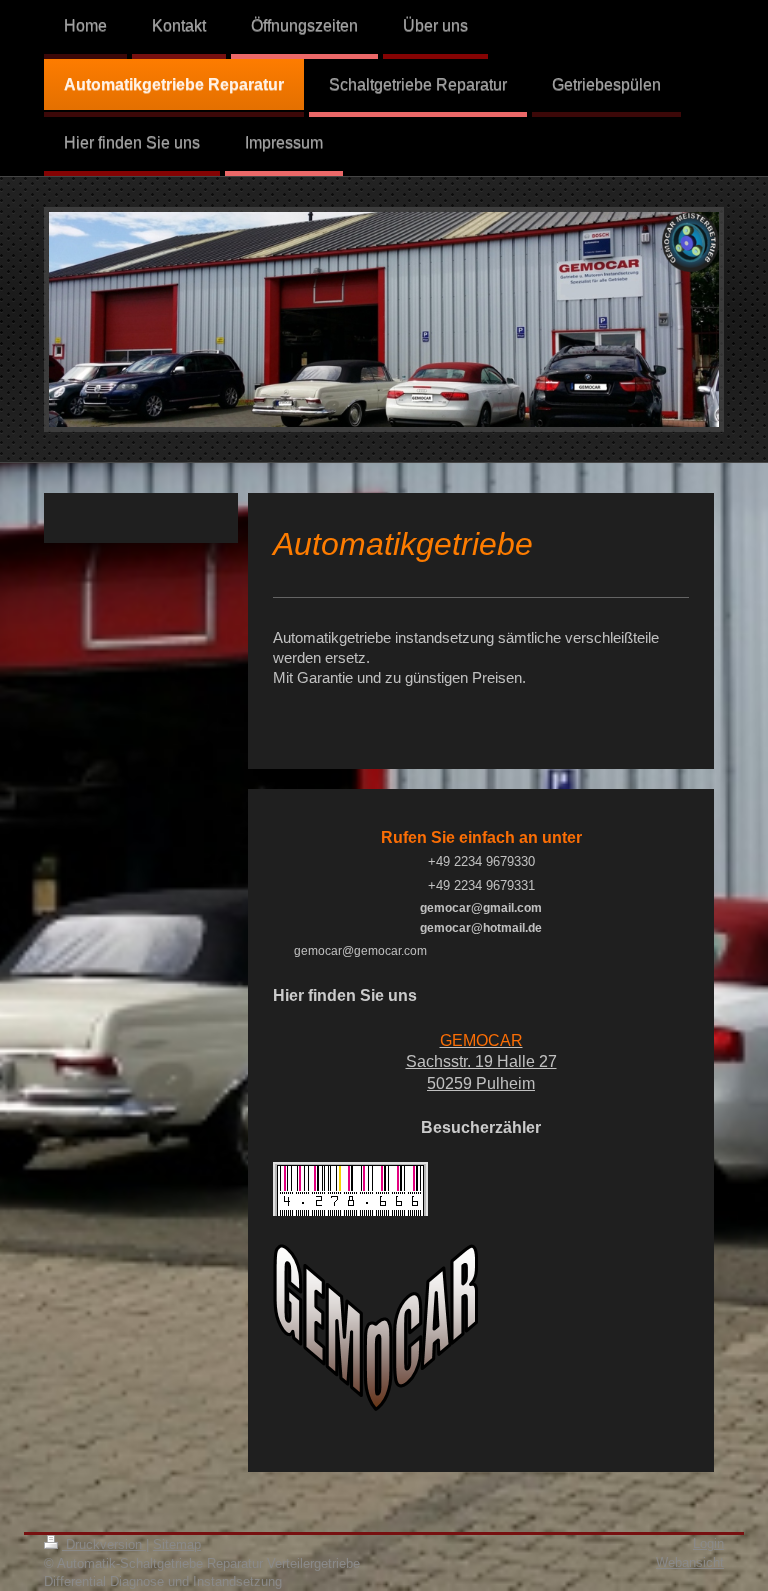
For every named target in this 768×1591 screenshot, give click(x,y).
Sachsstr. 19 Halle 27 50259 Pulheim (481, 1062)
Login (708, 1543)
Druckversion (104, 1544)
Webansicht (690, 1562)
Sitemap (177, 1544)
